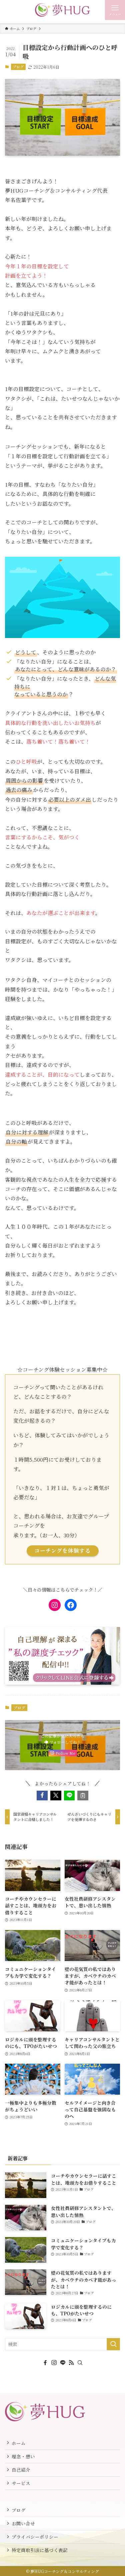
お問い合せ (23, 2523)
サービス (21, 2483)
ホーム (19, 2443)
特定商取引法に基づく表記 (40, 2550)
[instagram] (54, 2363)
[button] (42, 1795)
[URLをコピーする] (83, 1795)
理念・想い (23, 2456)
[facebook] (45, 2363)
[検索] (80, 2363)
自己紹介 (21, 2470)
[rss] (71, 2363)
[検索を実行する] (113, 2344)
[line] (63, 2363)
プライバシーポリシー (35, 2537)
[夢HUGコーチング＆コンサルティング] (62, 10)
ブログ (18, 67)
